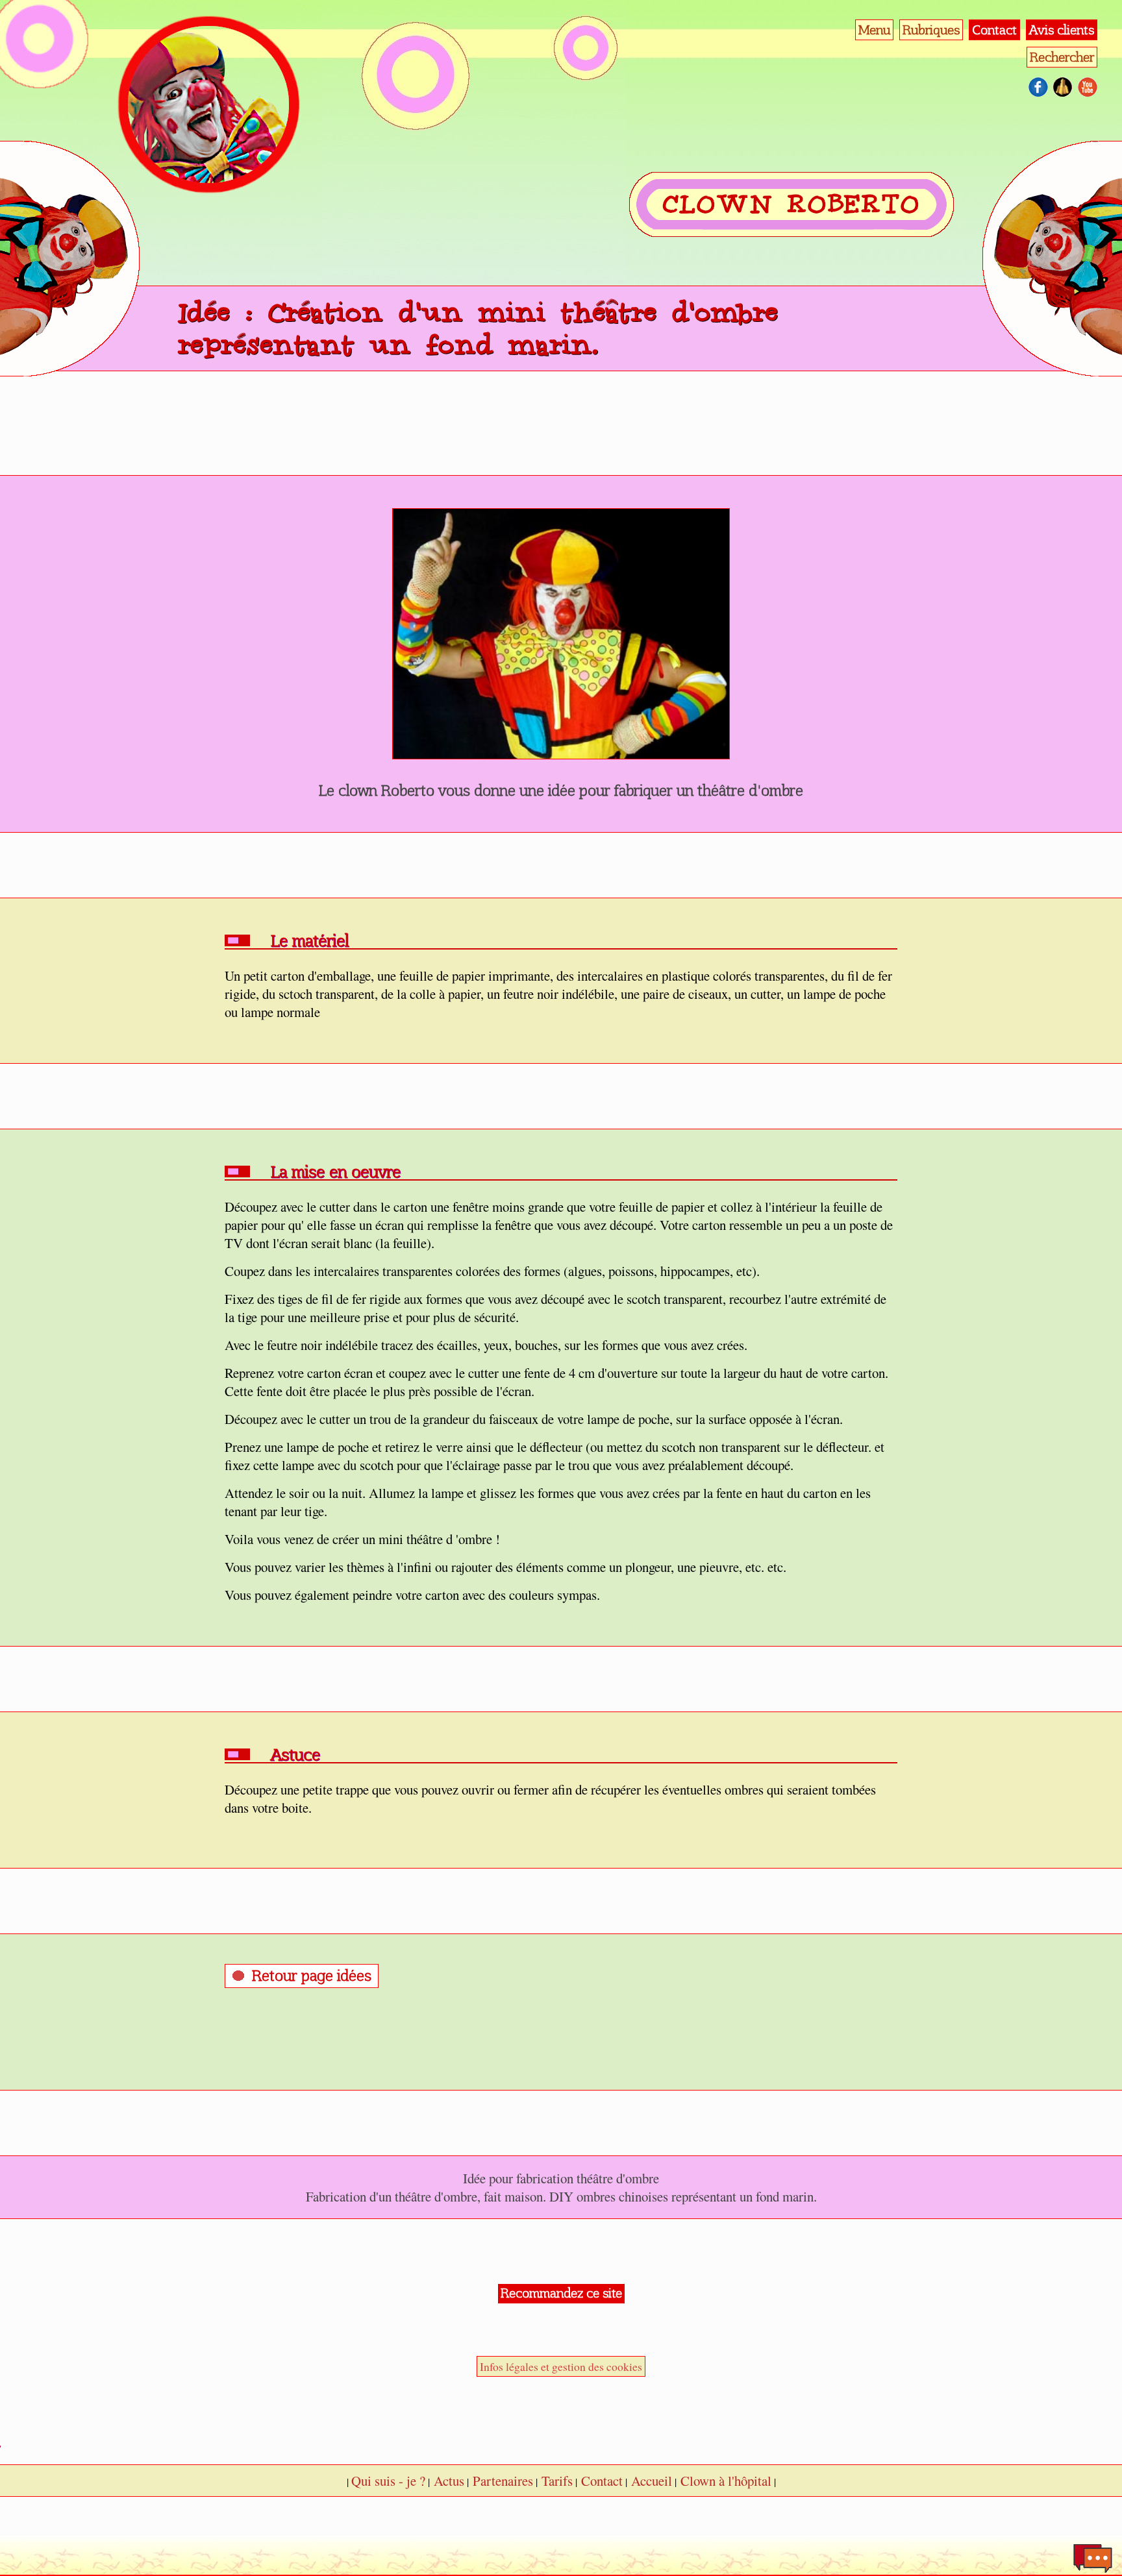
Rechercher (1062, 57)
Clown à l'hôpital (726, 2481)
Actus (449, 2481)
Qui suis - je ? (388, 2481)
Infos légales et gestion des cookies (561, 2366)
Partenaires (503, 2481)
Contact (994, 30)
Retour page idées (312, 1976)
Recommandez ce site (561, 2293)
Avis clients (1062, 30)
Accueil (652, 2481)
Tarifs (557, 2481)
